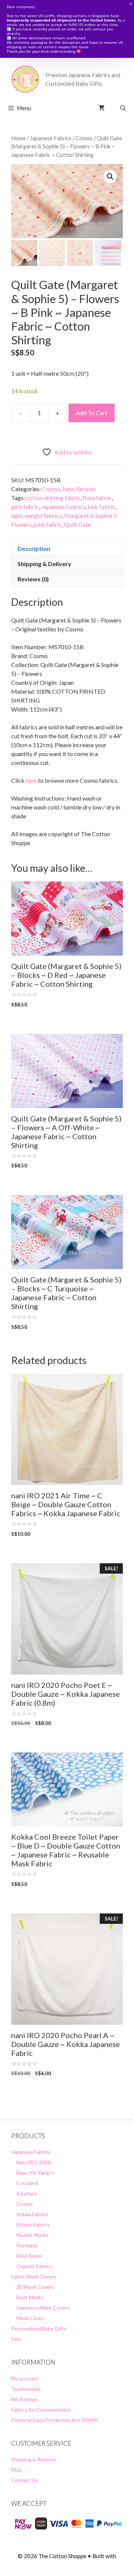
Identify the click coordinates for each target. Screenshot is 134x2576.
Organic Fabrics (34, 2266)
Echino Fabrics (33, 2225)
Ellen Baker (29, 2256)
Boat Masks (30, 2297)
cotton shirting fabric (53, 498)
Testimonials (26, 2389)
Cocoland (27, 2183)
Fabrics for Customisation (41, 2410)
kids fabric (101, 507)
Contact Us (25, 2480)
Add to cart (92, 413)
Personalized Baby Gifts (39, 2328)
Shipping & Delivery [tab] (44, 564)
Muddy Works (33, 2235)
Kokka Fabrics (32, 2214)
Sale (16, 2339)
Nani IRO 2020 (33, 2162)
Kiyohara (27, 2193)
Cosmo (84, 138)
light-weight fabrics (36, 515)
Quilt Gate (77, 524)
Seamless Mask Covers (43, 2308)
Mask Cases (30, 2318)
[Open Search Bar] (123, 108)
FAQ (16, 2470)
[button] (110, 177)
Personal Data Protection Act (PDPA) (55, 2420)
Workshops (25, 2399)
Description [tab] (34, 548)
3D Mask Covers (35, 2287)
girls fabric (25, 507)
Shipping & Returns (34, 2459)
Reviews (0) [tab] (33, 579)
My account (25, 2378)
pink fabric (48, 524)
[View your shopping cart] (101, 108)
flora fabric (97, 498)
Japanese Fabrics (51, 138)
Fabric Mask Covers (34, 2276)
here (31, 780)
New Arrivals (79, 489)
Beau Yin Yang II (35, 2173)
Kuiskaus (27, 2245)
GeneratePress (67, 2564)
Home (18, 138)
